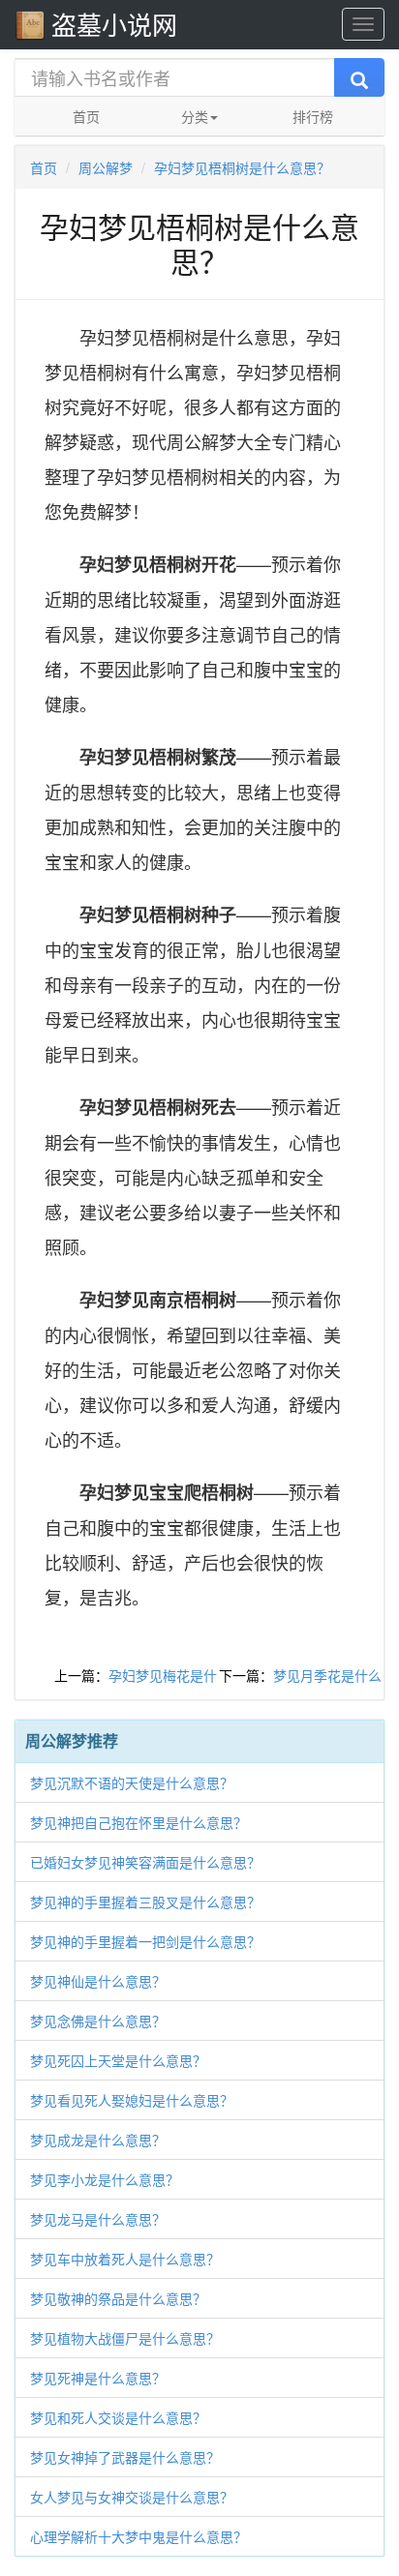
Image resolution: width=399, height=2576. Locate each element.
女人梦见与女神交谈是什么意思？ (132, 2497)
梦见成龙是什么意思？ (98, 2140)
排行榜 (313, 116)
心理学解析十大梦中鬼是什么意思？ (138, 2536)
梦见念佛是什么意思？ (98, 2021)
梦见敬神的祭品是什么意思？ (118, 2298)
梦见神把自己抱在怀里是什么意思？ (138, 1822)
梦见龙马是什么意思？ (98, 2219)
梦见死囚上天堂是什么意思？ (118, 2060)
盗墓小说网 (114, 24)
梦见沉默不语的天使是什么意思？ (132, 1782)
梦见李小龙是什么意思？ (105, 2179)
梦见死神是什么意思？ (98, 2378)
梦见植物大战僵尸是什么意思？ (125, 2338)
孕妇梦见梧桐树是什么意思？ (242, 167)
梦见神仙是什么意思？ (98, 1981)
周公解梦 (106, 167)
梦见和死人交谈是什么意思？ (118, 2417)
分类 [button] (195, 116)
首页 (86, 116)
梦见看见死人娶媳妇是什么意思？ (132, 2100)
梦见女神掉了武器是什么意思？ (125, 2457)
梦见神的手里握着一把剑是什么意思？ (145, 1941)
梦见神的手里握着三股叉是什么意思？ (145, 1902)
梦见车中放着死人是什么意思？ (125, 2259)
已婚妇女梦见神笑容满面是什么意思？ (145, 1862)
